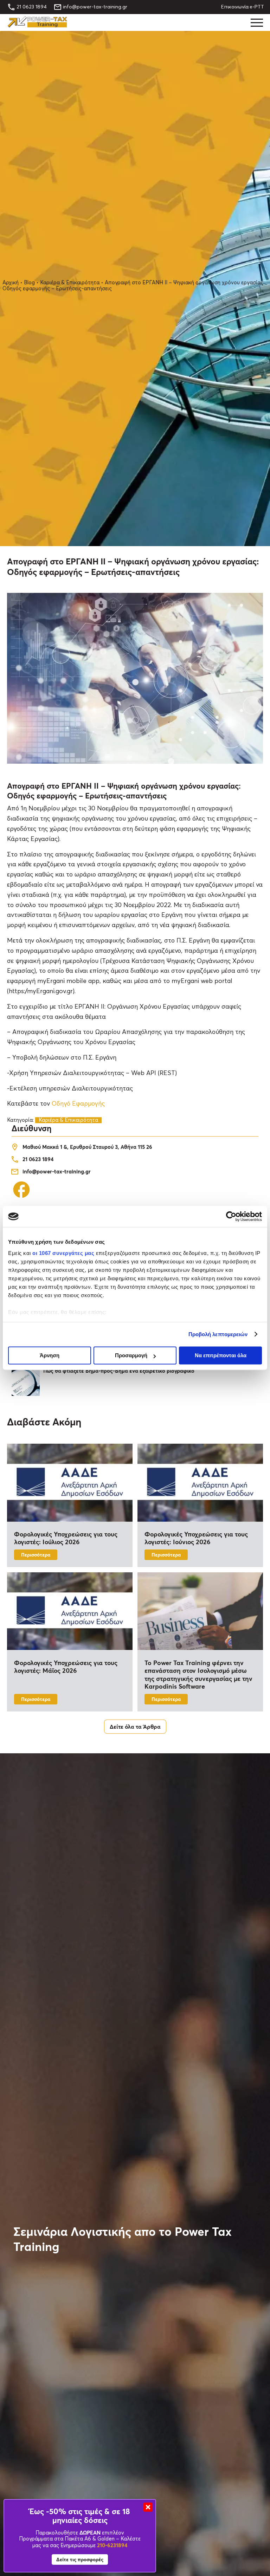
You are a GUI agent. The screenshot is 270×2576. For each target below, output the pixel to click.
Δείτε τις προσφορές (80, 2559)
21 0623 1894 (32, 7)
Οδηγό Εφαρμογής (78, 1104)
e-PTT (257, 7)
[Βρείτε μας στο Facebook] (21, 1198)
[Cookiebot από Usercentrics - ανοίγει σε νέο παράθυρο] (231, 1216)
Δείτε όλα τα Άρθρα (135, 1726)
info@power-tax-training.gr (95, 7)
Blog (29, 283)
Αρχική (11, 283)
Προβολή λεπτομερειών (218, 1334)
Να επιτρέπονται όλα (221, 1355)
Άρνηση (50, 1355)
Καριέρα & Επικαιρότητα (70, 283)
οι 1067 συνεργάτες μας (63, 1253)
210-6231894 (112, 2545)
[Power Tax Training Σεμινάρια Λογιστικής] (37, 26)
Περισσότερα (36, 1555)
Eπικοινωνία (235, 7)
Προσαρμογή (131, 1355)
